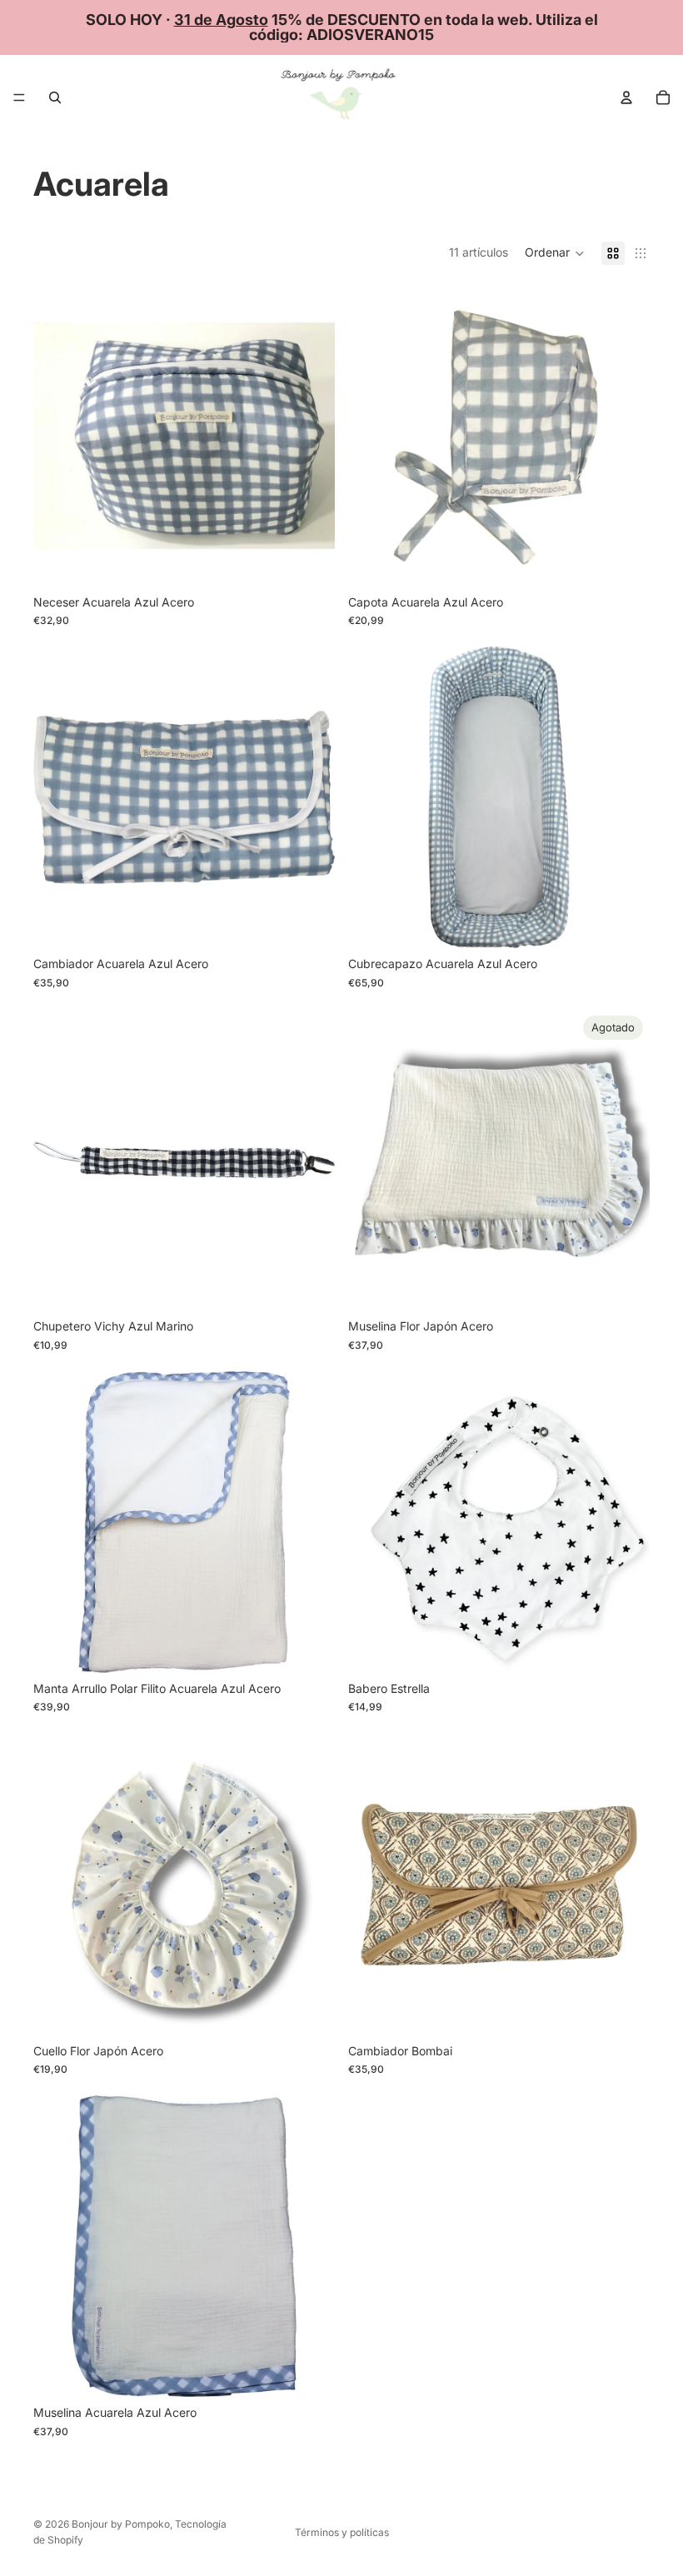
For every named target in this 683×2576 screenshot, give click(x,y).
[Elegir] (624, 561)
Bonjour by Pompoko (121, 2524)
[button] (555, 253)
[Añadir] (309, 561)
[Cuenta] (626, 97)
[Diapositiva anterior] (58, 1885)
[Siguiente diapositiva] (310, 1885)
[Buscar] (55, 97)
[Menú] (19, 97)
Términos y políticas (342, 2532)
